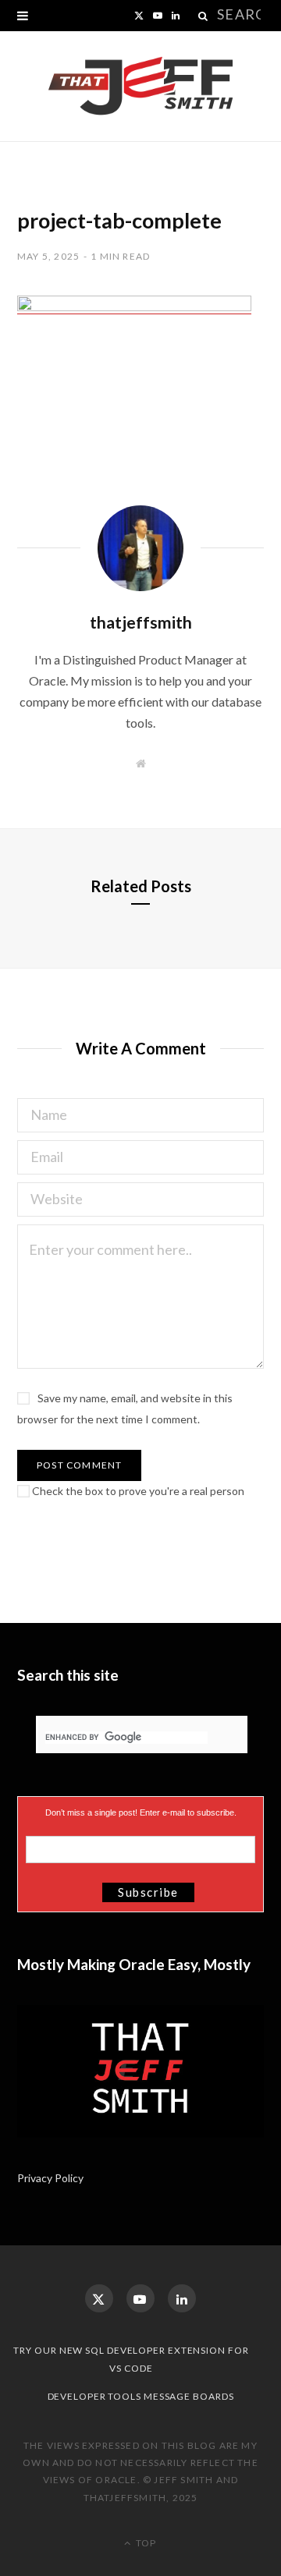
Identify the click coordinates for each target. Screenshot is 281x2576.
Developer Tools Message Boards (141, 2396)
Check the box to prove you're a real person (137, 1491)
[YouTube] (140, 2298)
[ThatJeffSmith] (140, 87)
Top (145, 2543)
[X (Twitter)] (99, 2298)
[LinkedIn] (182, 2298)
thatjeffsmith (141, 622)
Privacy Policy (52, 2178)
